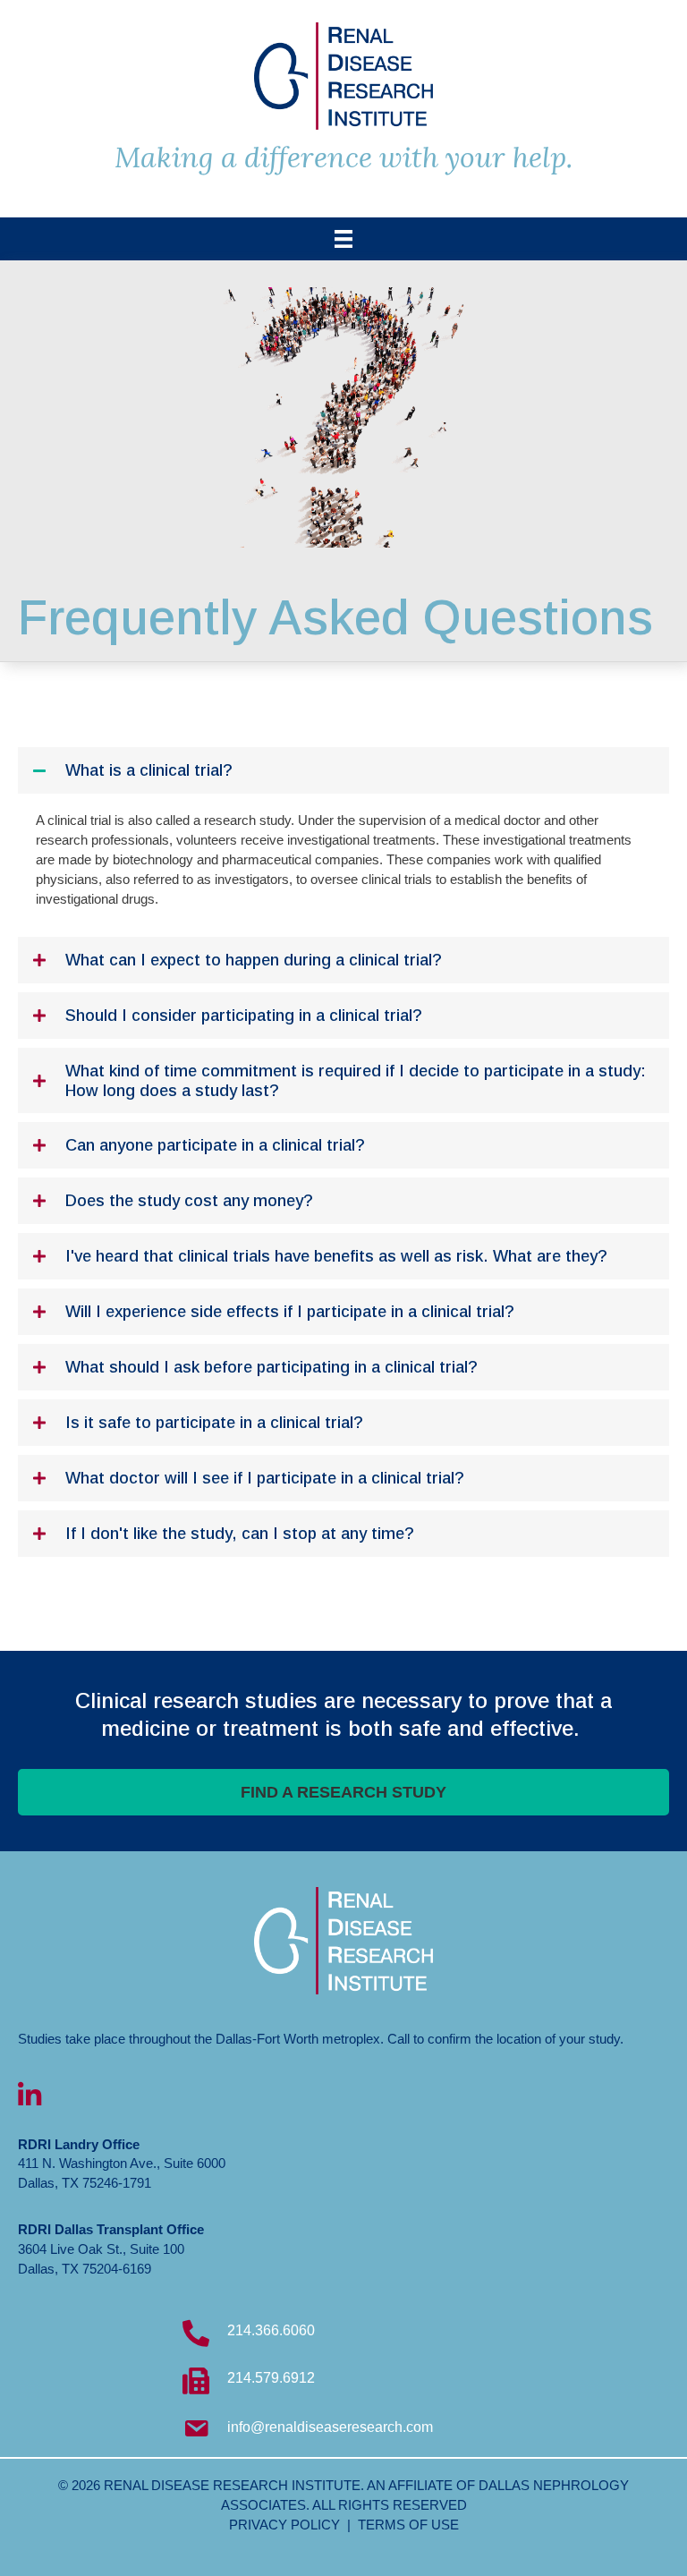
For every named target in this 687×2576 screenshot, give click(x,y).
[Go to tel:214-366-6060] (343, 2335)
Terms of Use (408, 2525)
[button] (343, 770)
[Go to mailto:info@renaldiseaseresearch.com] (343, 2431)
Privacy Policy (284, 2525)
